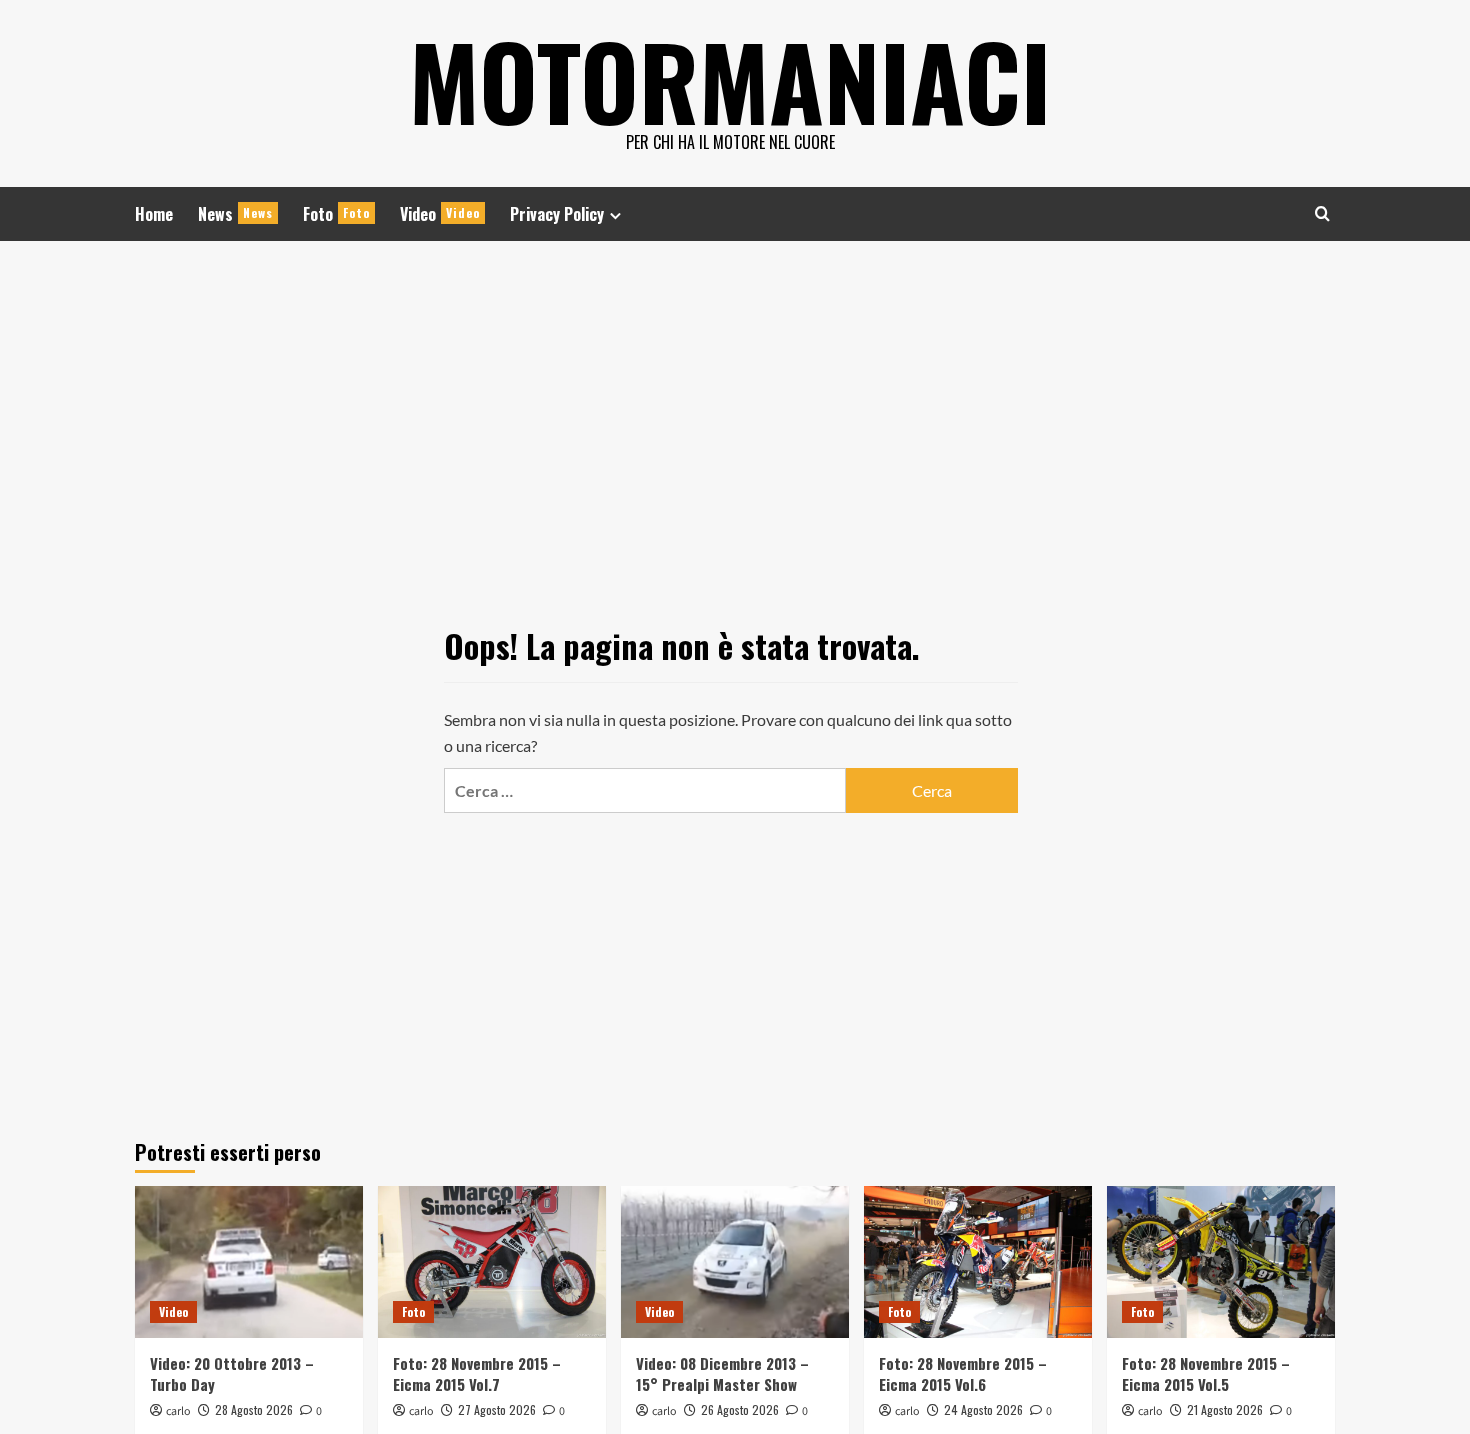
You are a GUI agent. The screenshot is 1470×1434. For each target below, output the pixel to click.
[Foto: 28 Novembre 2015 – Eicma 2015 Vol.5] (1221, 1262)
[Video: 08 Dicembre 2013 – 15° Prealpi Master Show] (735, 1262)
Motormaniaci (730, 80)
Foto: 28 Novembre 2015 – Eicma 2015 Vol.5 (1206, 1373)
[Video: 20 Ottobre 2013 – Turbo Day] (249, 1262)
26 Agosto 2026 (740, 1409)
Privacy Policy (557, 214)
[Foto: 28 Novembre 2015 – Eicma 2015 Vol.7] (492, 1262)
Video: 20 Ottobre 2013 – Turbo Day (232, 1373)
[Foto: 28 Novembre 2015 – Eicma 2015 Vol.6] (978, 1262)
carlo (178, 1411)
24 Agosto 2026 (983, 1409)
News (235, 214)
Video (440, 214)
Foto (336, 214)
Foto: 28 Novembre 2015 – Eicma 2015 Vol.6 (963, 1373)
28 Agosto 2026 (254, 1409)
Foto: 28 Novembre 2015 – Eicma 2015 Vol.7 (477, 1373)
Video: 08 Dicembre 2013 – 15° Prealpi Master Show (722, 1373)
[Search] (1322, 213)
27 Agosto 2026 (497, 1409)
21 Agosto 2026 (1225, 1409)
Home (154, 214)
